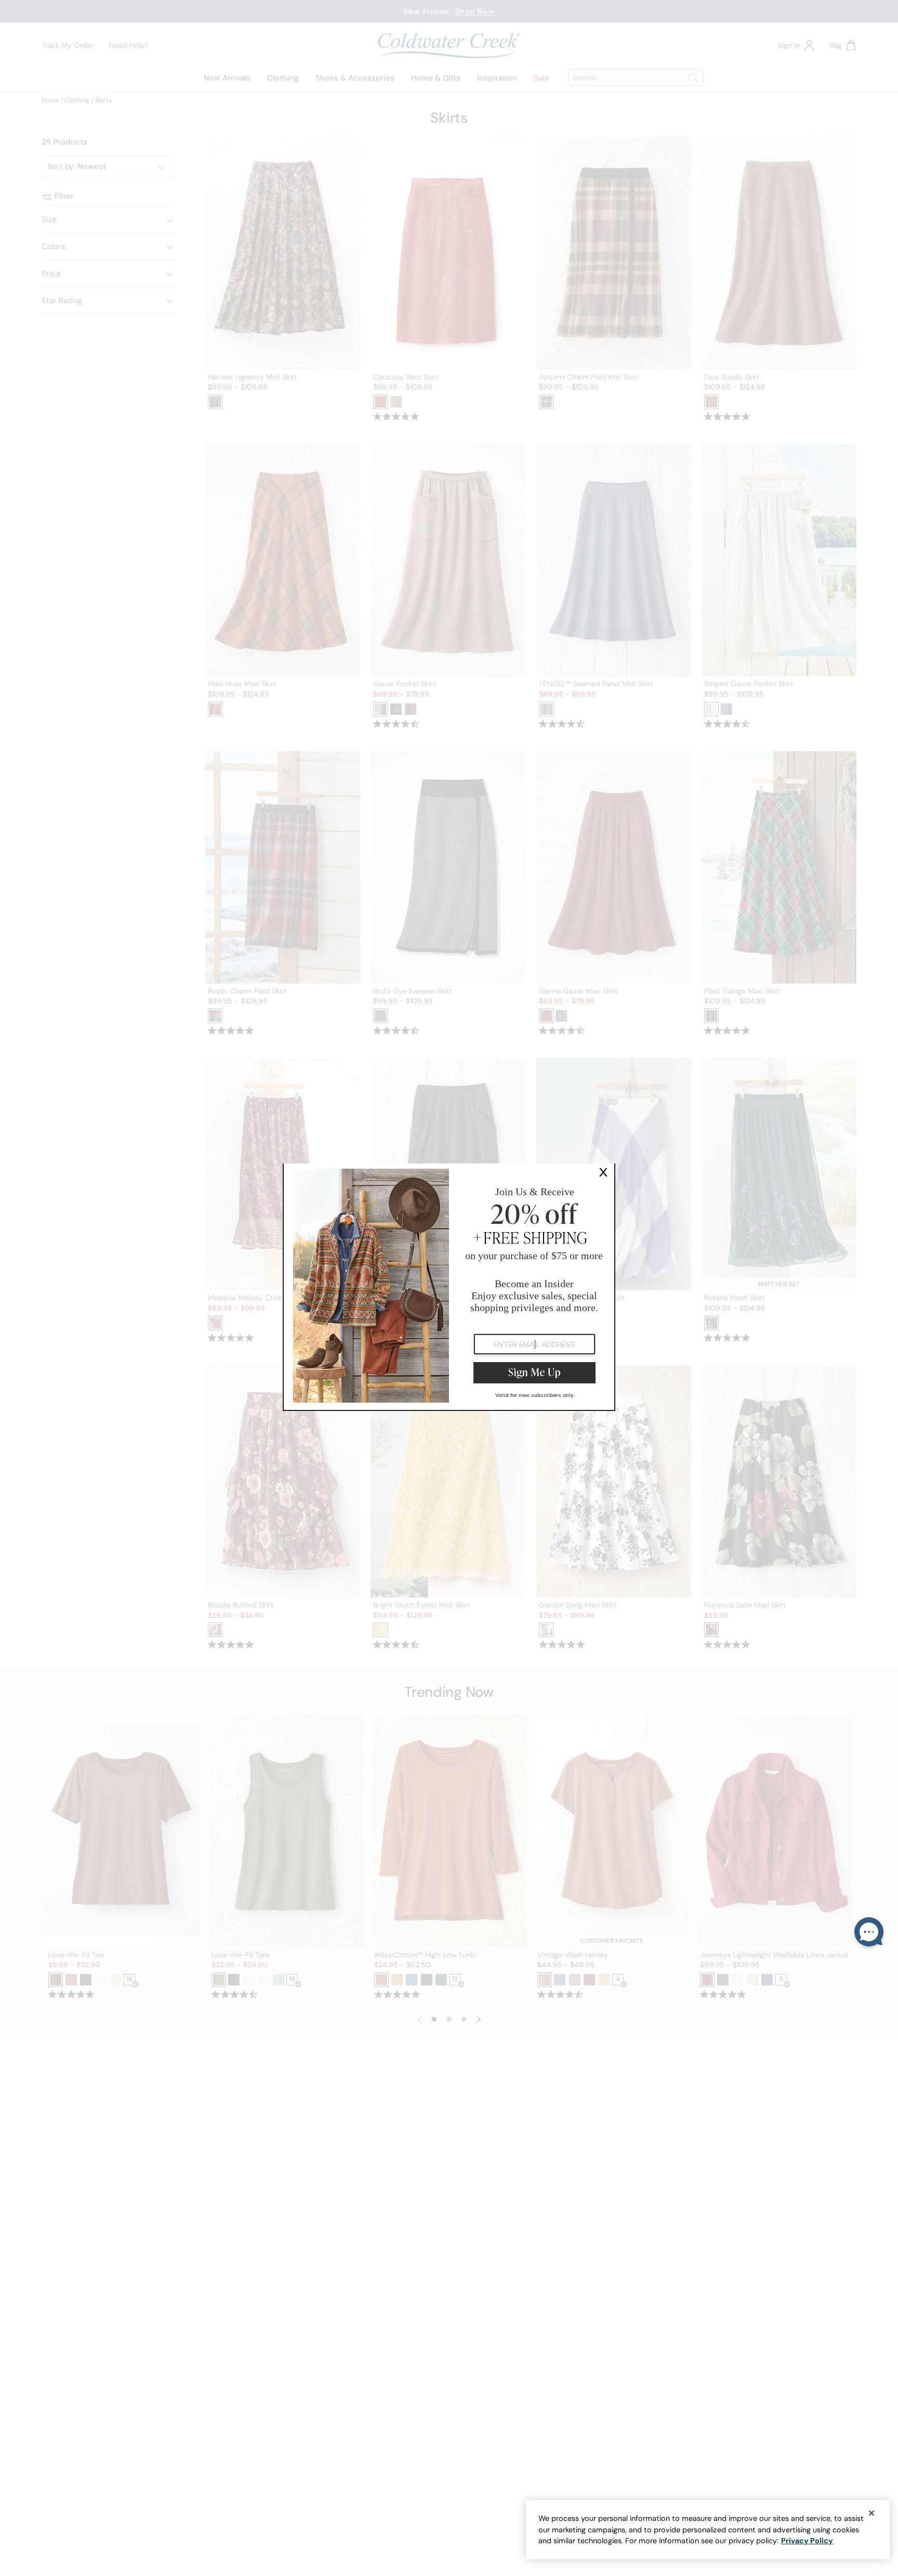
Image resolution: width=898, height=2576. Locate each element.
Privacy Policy (807, 2541)
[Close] (871, 2513)
